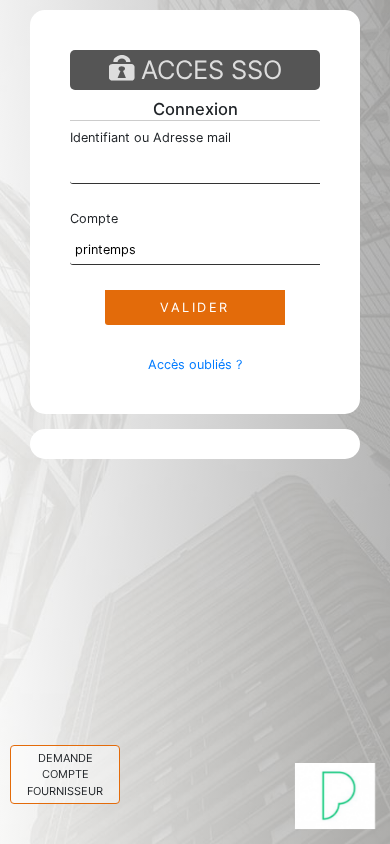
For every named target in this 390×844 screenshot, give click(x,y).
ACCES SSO (208, 69)
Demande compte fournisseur (65, 774)
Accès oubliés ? (195, 364)
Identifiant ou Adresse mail (150, 137)
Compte (94, 218)
